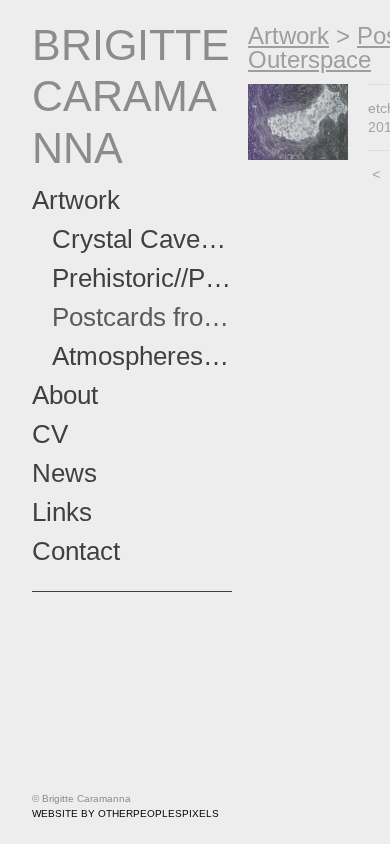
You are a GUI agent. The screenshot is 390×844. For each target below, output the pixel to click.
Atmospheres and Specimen (142, 356)
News (64, 473)
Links (62, 512)
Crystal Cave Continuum (142, 239)
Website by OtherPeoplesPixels (125, 813)
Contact (76, 551)
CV (50, 434)
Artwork (76, 200)
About (65, 395)
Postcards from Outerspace (142, 317)
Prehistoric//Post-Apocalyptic (142, 278)
